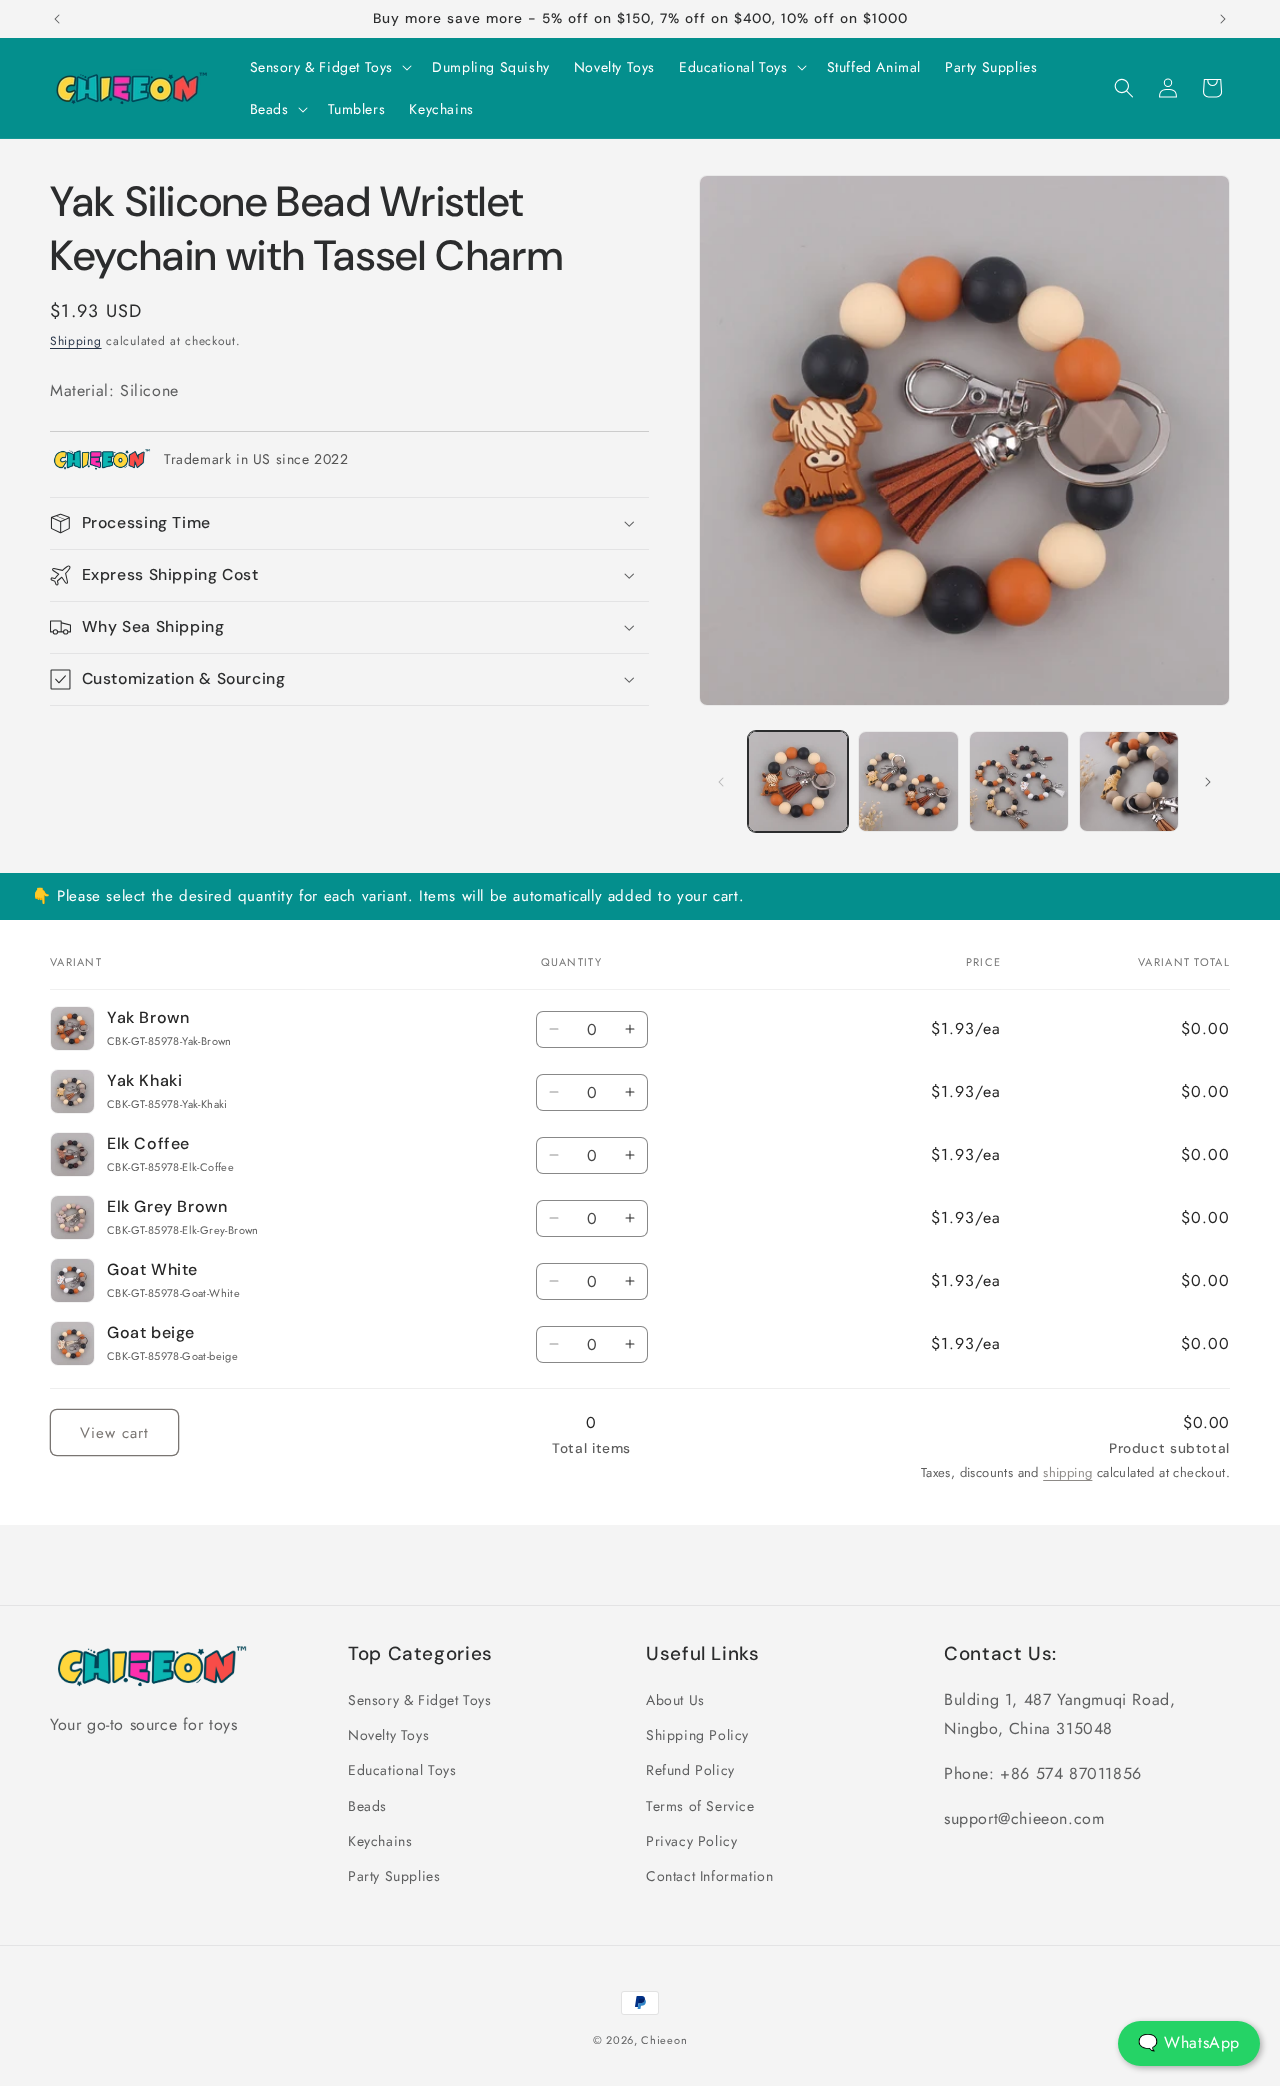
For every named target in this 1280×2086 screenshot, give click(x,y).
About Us (675, 1700)
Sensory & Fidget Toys (420, 1700)
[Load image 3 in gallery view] (1019, 781)
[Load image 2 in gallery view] (908, 781)
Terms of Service (700, 1806)
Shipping (76, 341)
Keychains (380, 1841)
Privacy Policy (691, 1841)
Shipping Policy (697, 1736)
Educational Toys (402, 1771)
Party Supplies (394, 1876)
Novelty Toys (388, 1736)
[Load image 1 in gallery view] (798, 781)
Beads (367, 1806)
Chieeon (664, 2040)
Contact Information (709, 1876)
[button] (329, 67)
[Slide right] (1208, 782)
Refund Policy (690, 1771)
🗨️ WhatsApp (1189, 2042)
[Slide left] (721, 782)
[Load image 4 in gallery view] (1129, 781)
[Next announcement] (1223, 19)
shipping (1067, 1472)
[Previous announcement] (57, 19)
